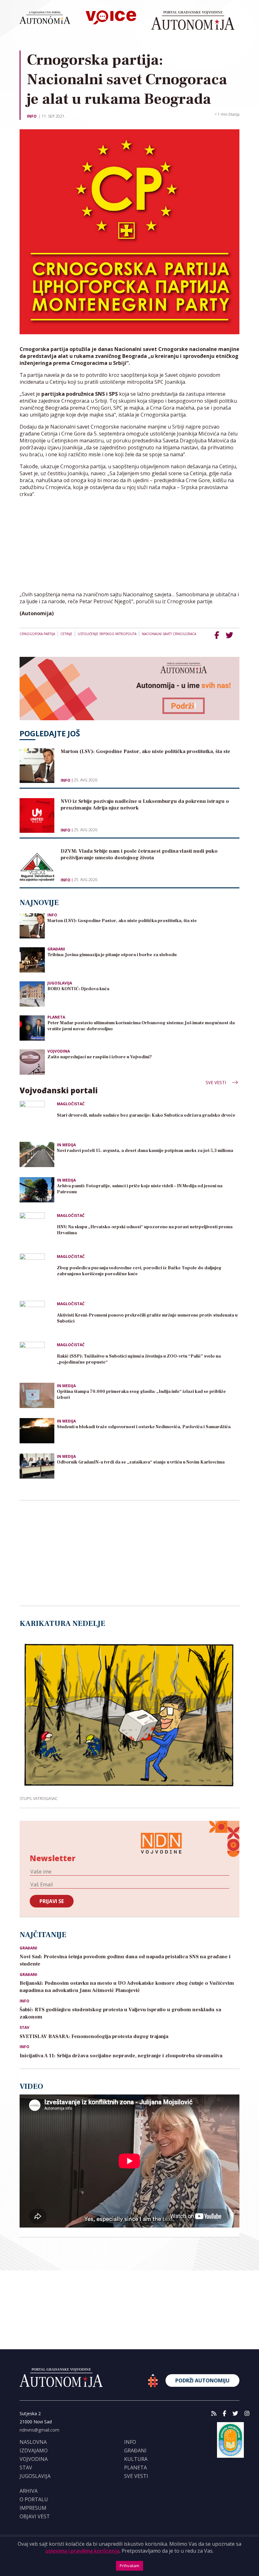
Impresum (33, 2508)
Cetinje (66, 634)
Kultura (136, 2459)
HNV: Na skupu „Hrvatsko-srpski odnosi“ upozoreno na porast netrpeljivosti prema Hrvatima (145, 1230)
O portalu (34, 2499)
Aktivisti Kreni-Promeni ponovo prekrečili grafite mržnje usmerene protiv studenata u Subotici (147, 1318)
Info (32, 116)
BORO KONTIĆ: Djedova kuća (78, 989)
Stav (24, 2028)
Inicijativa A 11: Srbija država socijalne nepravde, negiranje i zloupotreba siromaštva (121, 2056)
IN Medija (66, 1145)
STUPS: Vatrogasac (39, 1798)
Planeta (56, 1017)
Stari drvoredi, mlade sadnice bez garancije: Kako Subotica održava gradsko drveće (146, 1115)
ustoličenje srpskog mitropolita (107, 634)
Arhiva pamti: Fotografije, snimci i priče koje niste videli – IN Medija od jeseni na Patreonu (140, 1189)
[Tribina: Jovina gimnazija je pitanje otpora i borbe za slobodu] (32, 959)
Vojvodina (59, 1051)
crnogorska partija (37, 634)
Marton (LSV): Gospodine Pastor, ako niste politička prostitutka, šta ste (122, 921)
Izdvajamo (34, 2450)
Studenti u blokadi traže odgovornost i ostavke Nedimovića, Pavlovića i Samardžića (144, 1427)
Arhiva (29, 2491)
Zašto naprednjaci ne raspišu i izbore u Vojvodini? (100, 1057)
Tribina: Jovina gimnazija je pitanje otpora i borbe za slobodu (112, 955)
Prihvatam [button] (129, 2566)
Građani (56, 949)
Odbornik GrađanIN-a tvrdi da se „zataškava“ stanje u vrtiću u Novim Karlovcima (141, 1462)
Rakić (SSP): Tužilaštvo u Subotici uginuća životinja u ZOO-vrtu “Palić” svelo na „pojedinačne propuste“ (139, 1359)
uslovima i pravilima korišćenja (82, 2551)
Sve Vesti (217, 1082)
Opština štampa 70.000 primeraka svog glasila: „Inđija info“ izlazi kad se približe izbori (141, 1395)
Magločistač (71, 1104)
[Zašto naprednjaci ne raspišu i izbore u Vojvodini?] (32, 1062)
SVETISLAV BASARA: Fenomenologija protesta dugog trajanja (94, 2036)
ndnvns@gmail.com (39, 2430)
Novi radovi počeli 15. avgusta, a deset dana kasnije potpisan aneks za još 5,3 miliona (145, 1151)
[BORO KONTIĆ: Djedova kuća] (32, 993)
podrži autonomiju (202, 2380)
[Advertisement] (129, 547)
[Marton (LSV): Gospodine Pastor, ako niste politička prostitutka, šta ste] (32, 925)
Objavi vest (35, 2516)
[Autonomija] (193, 20)
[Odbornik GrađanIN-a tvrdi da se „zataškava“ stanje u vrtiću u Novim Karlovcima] (37, 1466)
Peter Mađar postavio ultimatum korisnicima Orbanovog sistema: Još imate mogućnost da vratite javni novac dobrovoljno (141, 1026)
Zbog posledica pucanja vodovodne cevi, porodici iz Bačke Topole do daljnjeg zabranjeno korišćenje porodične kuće (139, 1271)
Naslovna (33, 2442)
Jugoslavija (60, 983)
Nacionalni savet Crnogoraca (169, 634)
